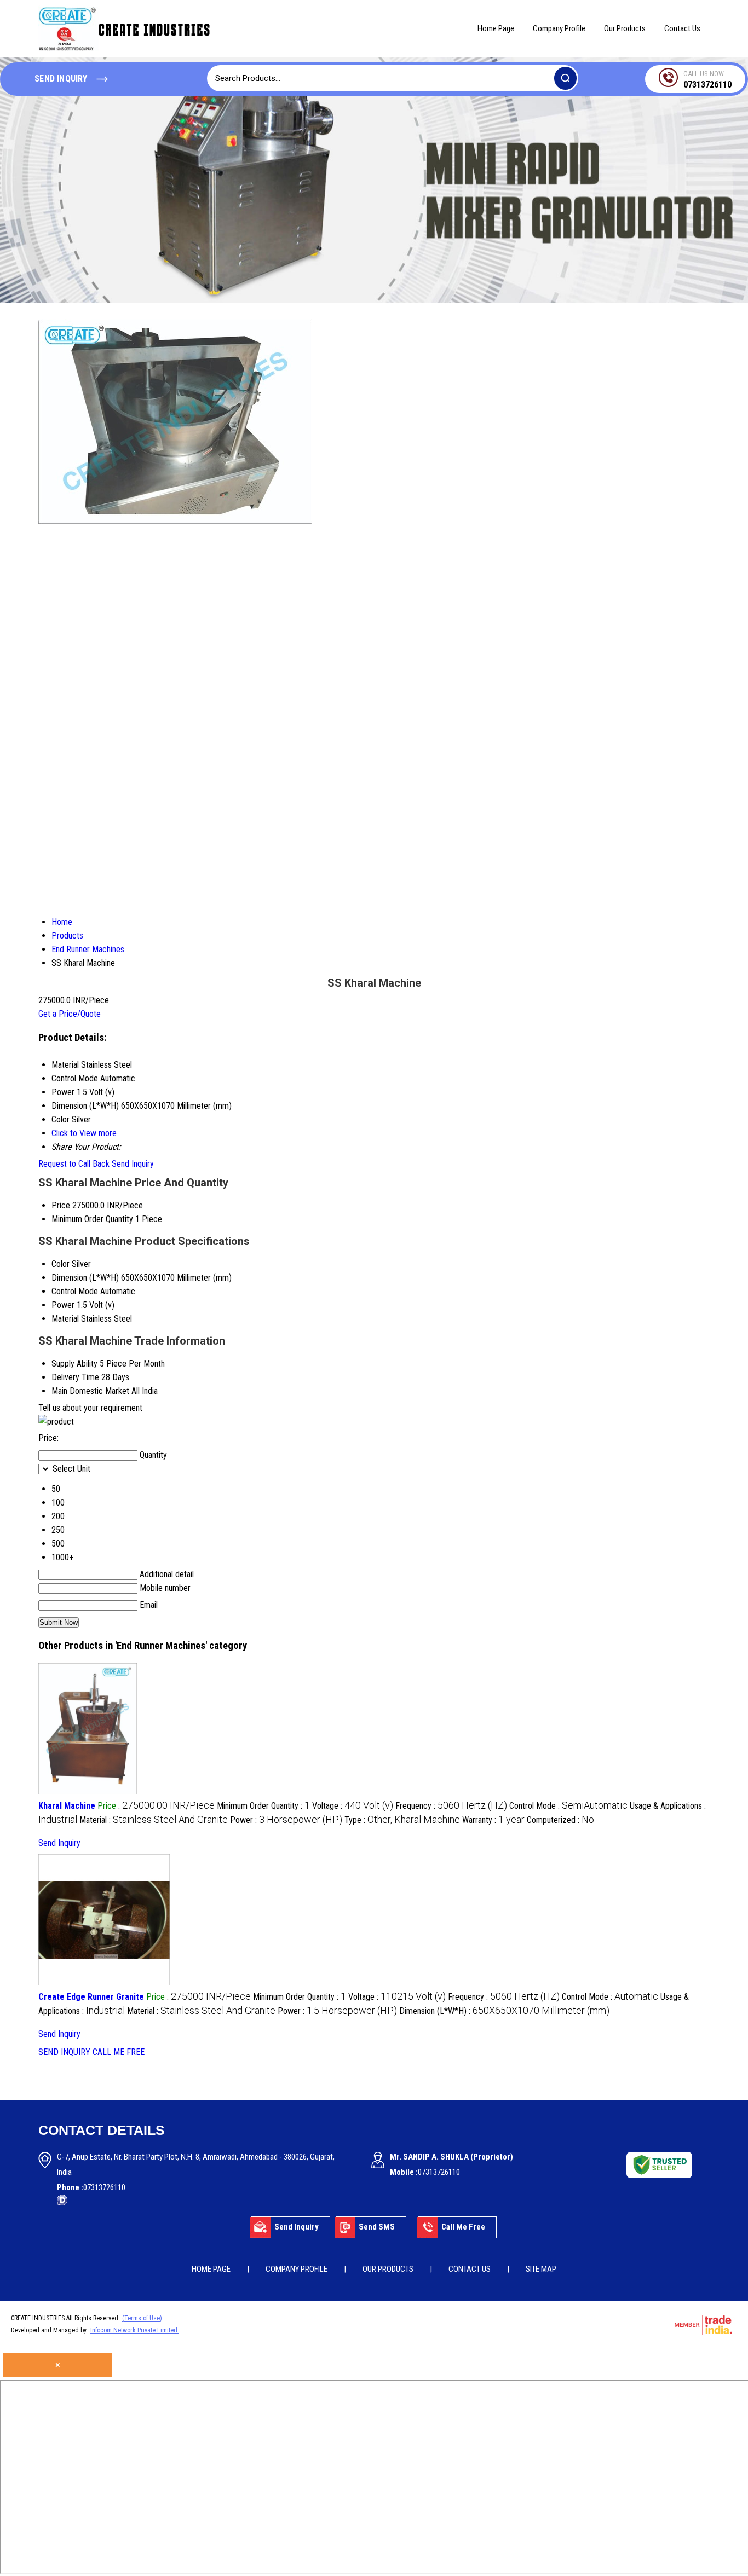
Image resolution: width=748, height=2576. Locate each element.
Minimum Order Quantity (92, 1219)
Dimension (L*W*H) (85, 1278)
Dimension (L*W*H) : (504, 2011)
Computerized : (560, 1820)
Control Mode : (568, 1806)
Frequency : (451, 1806)
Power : (286, 1820)
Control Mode (75, 1291)
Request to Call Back (74, 1164)
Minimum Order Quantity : (263, 1806)
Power (63, 1305)
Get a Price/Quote (70, 1014)
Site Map (541, 2269)
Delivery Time (75, 1377)
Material (65, 1319)
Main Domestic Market (90, 1391)
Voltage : (353, 1806)
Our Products (625, 28)
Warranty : (493, 1820)
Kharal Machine (67, 1806)
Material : (154, 1820)
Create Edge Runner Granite (91, 1997)
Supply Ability (74, 1364)
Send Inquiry (133, 1164)
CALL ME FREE (119, 2052)
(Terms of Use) (142, 2318)
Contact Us (682, 28)
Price (61, 1205)
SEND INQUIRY (64, 2052)
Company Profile (559, 28)
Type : (402, 1820)
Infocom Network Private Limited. (135, 2330)
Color (61, 1264)
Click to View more (84, 1133)
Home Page (496, 28)
